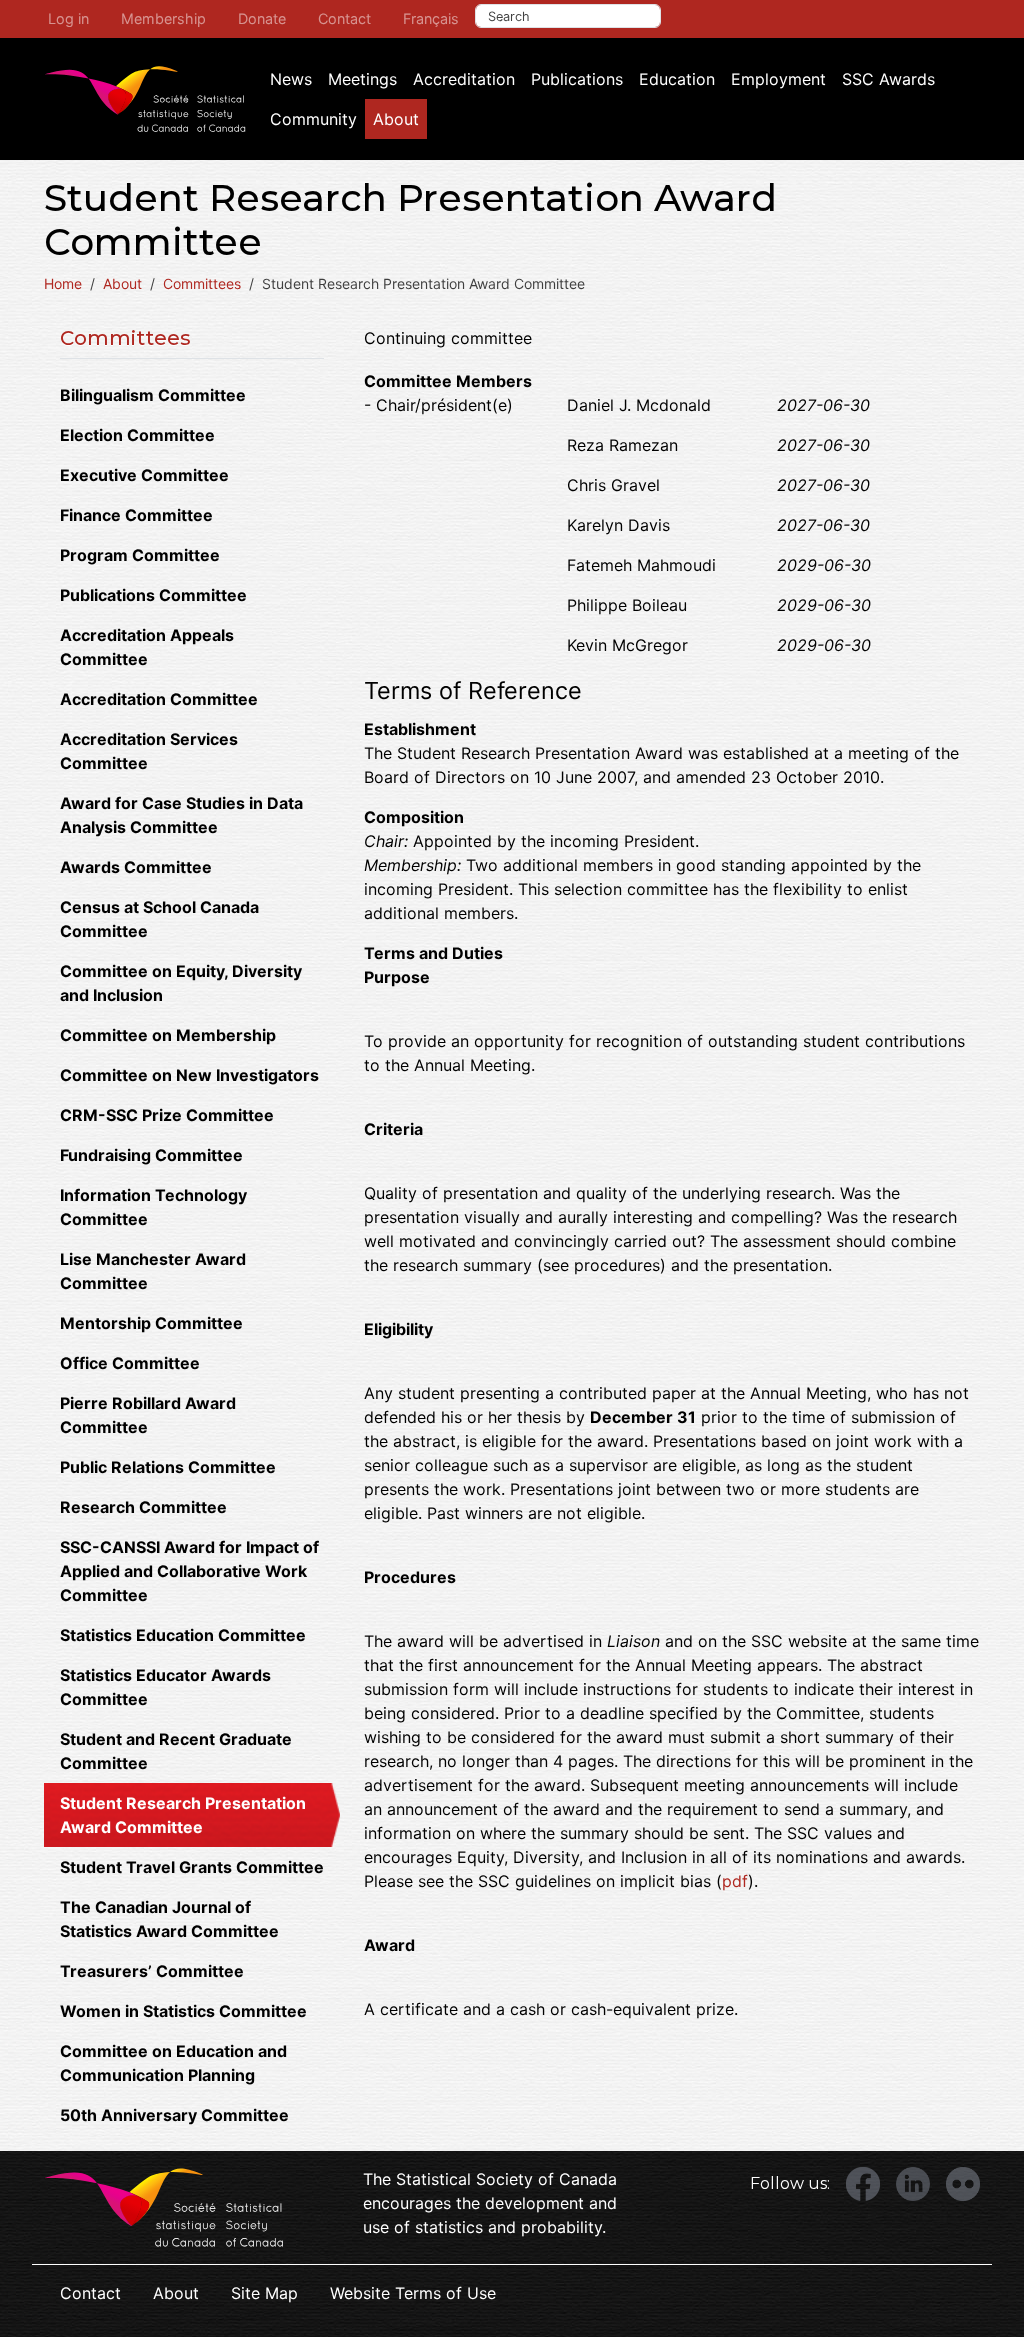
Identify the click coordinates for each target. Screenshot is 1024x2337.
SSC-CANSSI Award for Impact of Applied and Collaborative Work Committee (189, 1571)
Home (63, 283)
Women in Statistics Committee (183, 2011)
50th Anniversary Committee (174, 2115)
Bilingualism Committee (153, 395)
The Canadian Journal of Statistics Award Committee (169, 1919)
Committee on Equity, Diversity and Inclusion (181, 983)
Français (431, 18)
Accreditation (464, 79)
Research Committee (143, 1507)
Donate (262, 18)
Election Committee (137, 435)
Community (313, 119)
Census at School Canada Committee (159, 919)
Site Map (264, 2293)
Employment (778, 79)
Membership (163, 18)
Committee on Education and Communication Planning (173, 2063)
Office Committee (130, 1363)
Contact (344, 18)
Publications (577, 79)
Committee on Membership (168, 1035)
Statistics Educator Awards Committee (165, 1687)
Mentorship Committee (151, 1323)
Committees (202, 283)
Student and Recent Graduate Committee (176, 1751)
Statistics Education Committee (183, 1635)
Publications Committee (153, 595)
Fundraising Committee (151, 1155)
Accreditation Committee (159, 699)
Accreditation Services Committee (149, 751)
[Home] (145, 99)
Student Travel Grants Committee (192, 1867)
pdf (735, 1881)
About (396, 119)
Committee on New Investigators (189, 1075)
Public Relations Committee (168, 1467)
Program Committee (140, 555)
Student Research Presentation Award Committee (183, 1815)
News (291, 79)
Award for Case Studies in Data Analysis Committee (181, 815)
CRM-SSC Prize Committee (167, 1115)
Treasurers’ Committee (152, 1971)
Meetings (362, 79)
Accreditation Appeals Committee (147, 647)
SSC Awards (888, 79)
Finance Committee (136, 515)
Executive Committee (144, 475)
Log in (68, 18)
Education (677, 79)
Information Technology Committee (153, 1207)
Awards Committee (136, 867)
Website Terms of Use (413, 2293)
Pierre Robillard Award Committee (148, 1415)
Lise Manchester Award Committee (153, 1271)
